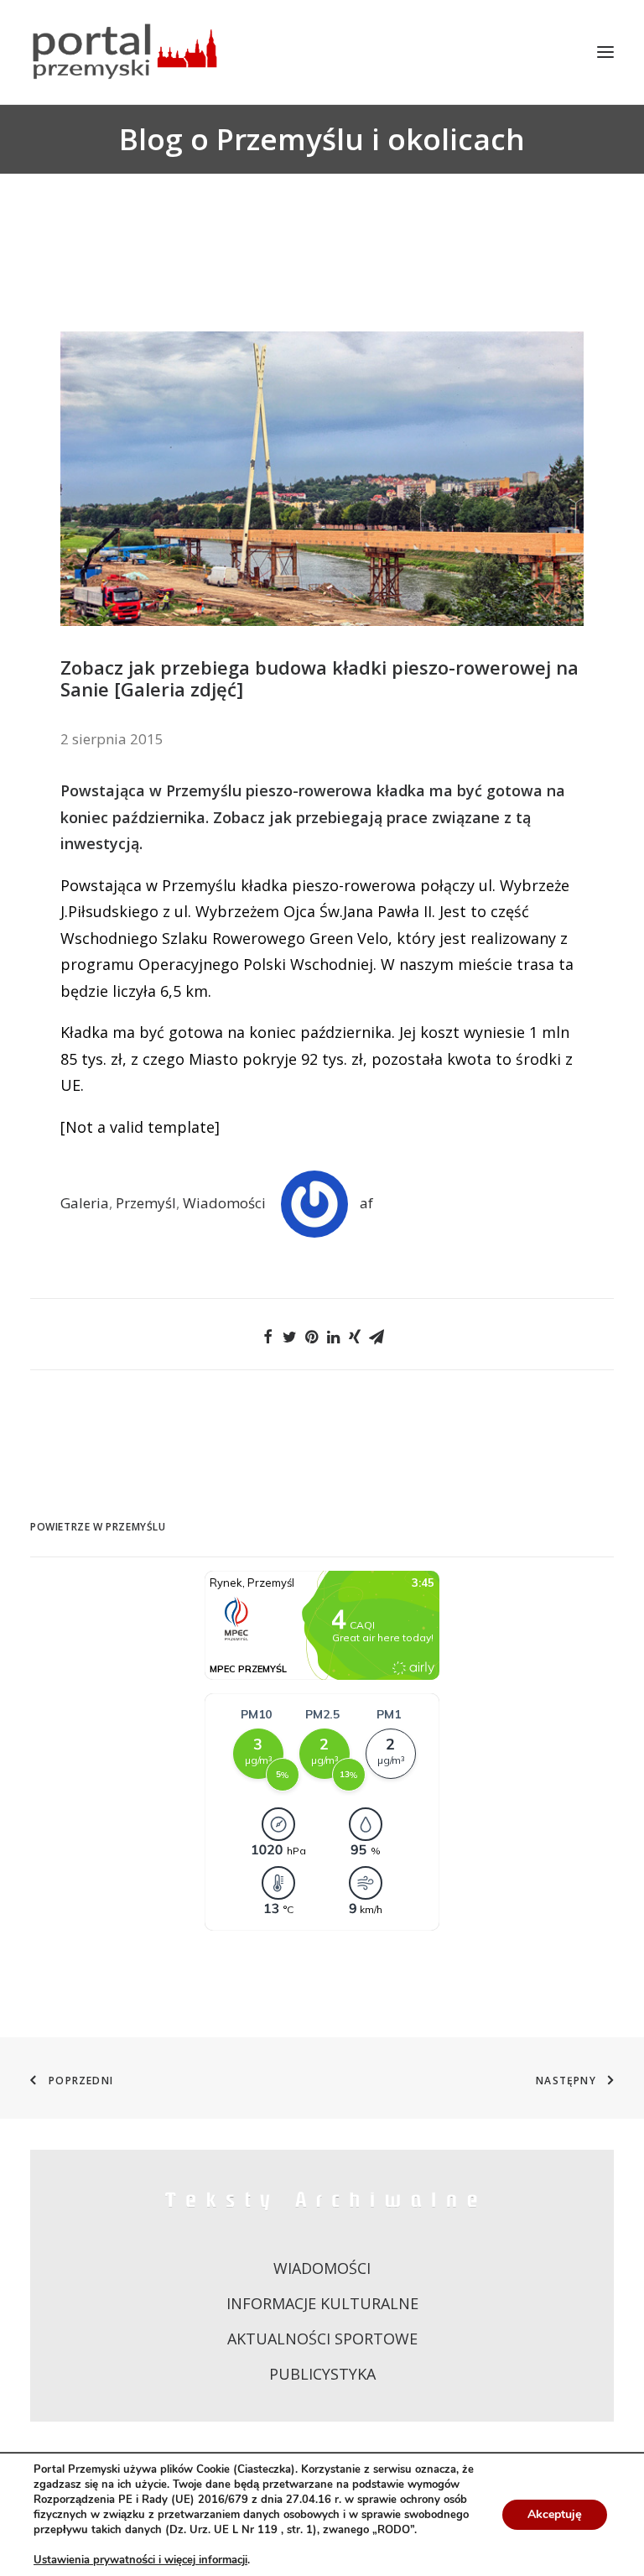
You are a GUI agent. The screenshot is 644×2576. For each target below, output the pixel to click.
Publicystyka (322, 2374)
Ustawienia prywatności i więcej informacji (140, 2560)
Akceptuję (555, 2514)
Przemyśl (146, 1203)
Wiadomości (224, 1203)
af (366, 1203)
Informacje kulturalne (322, 2303)
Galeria (85, 1203)
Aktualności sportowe (322, 2339)
